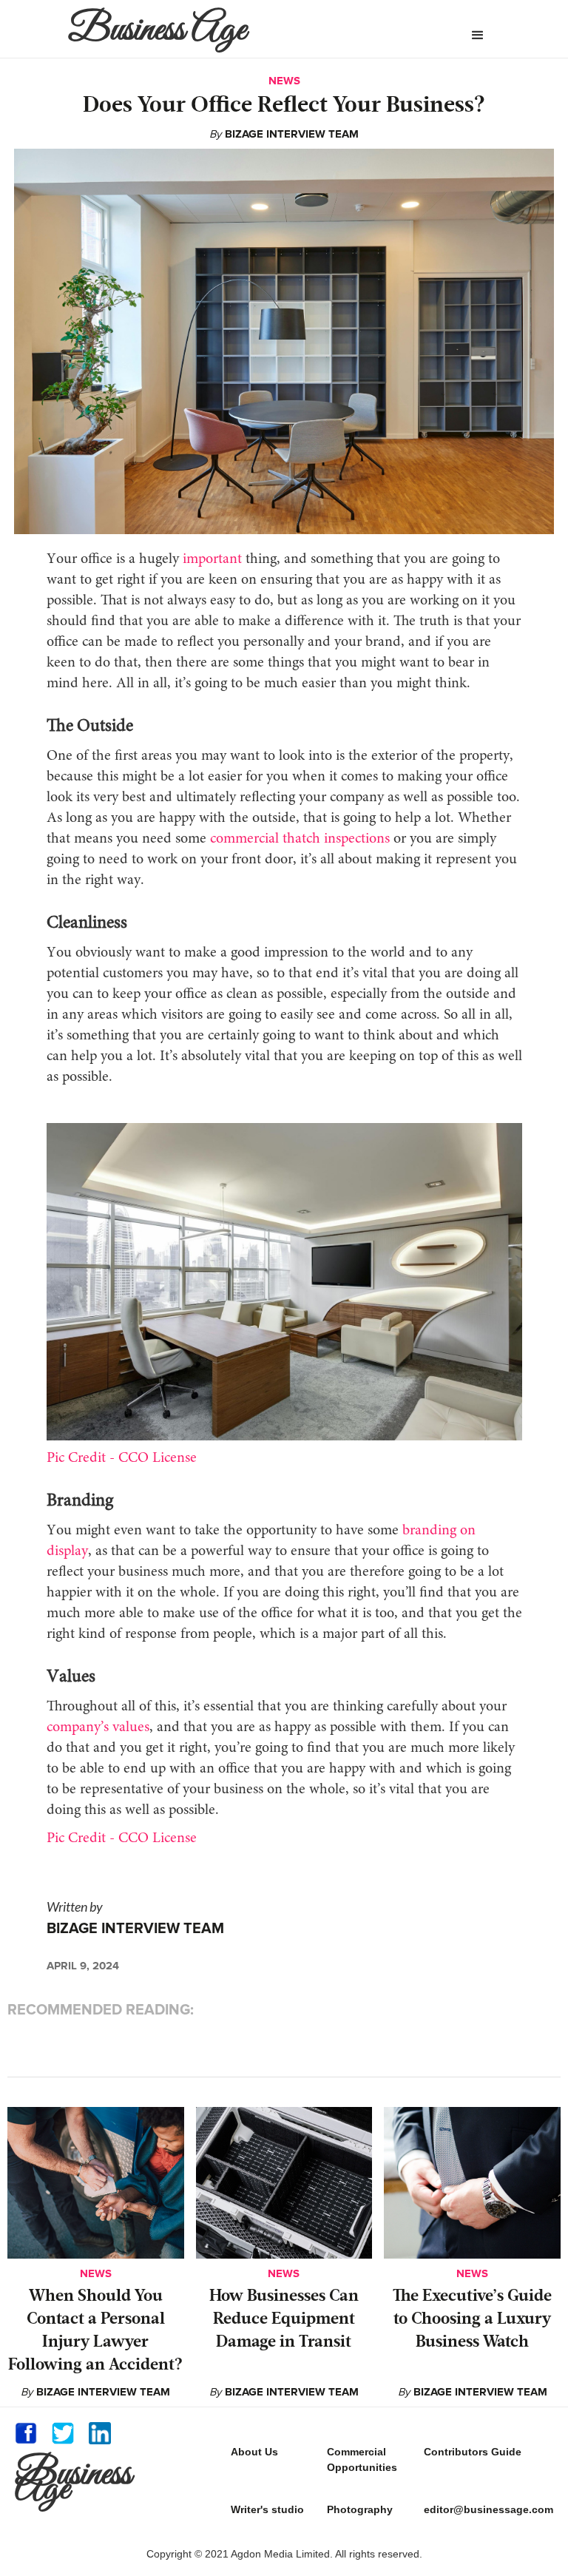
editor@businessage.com (488, 2509)
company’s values (98, 1727)
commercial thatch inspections (300, 839)
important (212, 559)
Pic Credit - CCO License (122, 1458)
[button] (478, 36)
